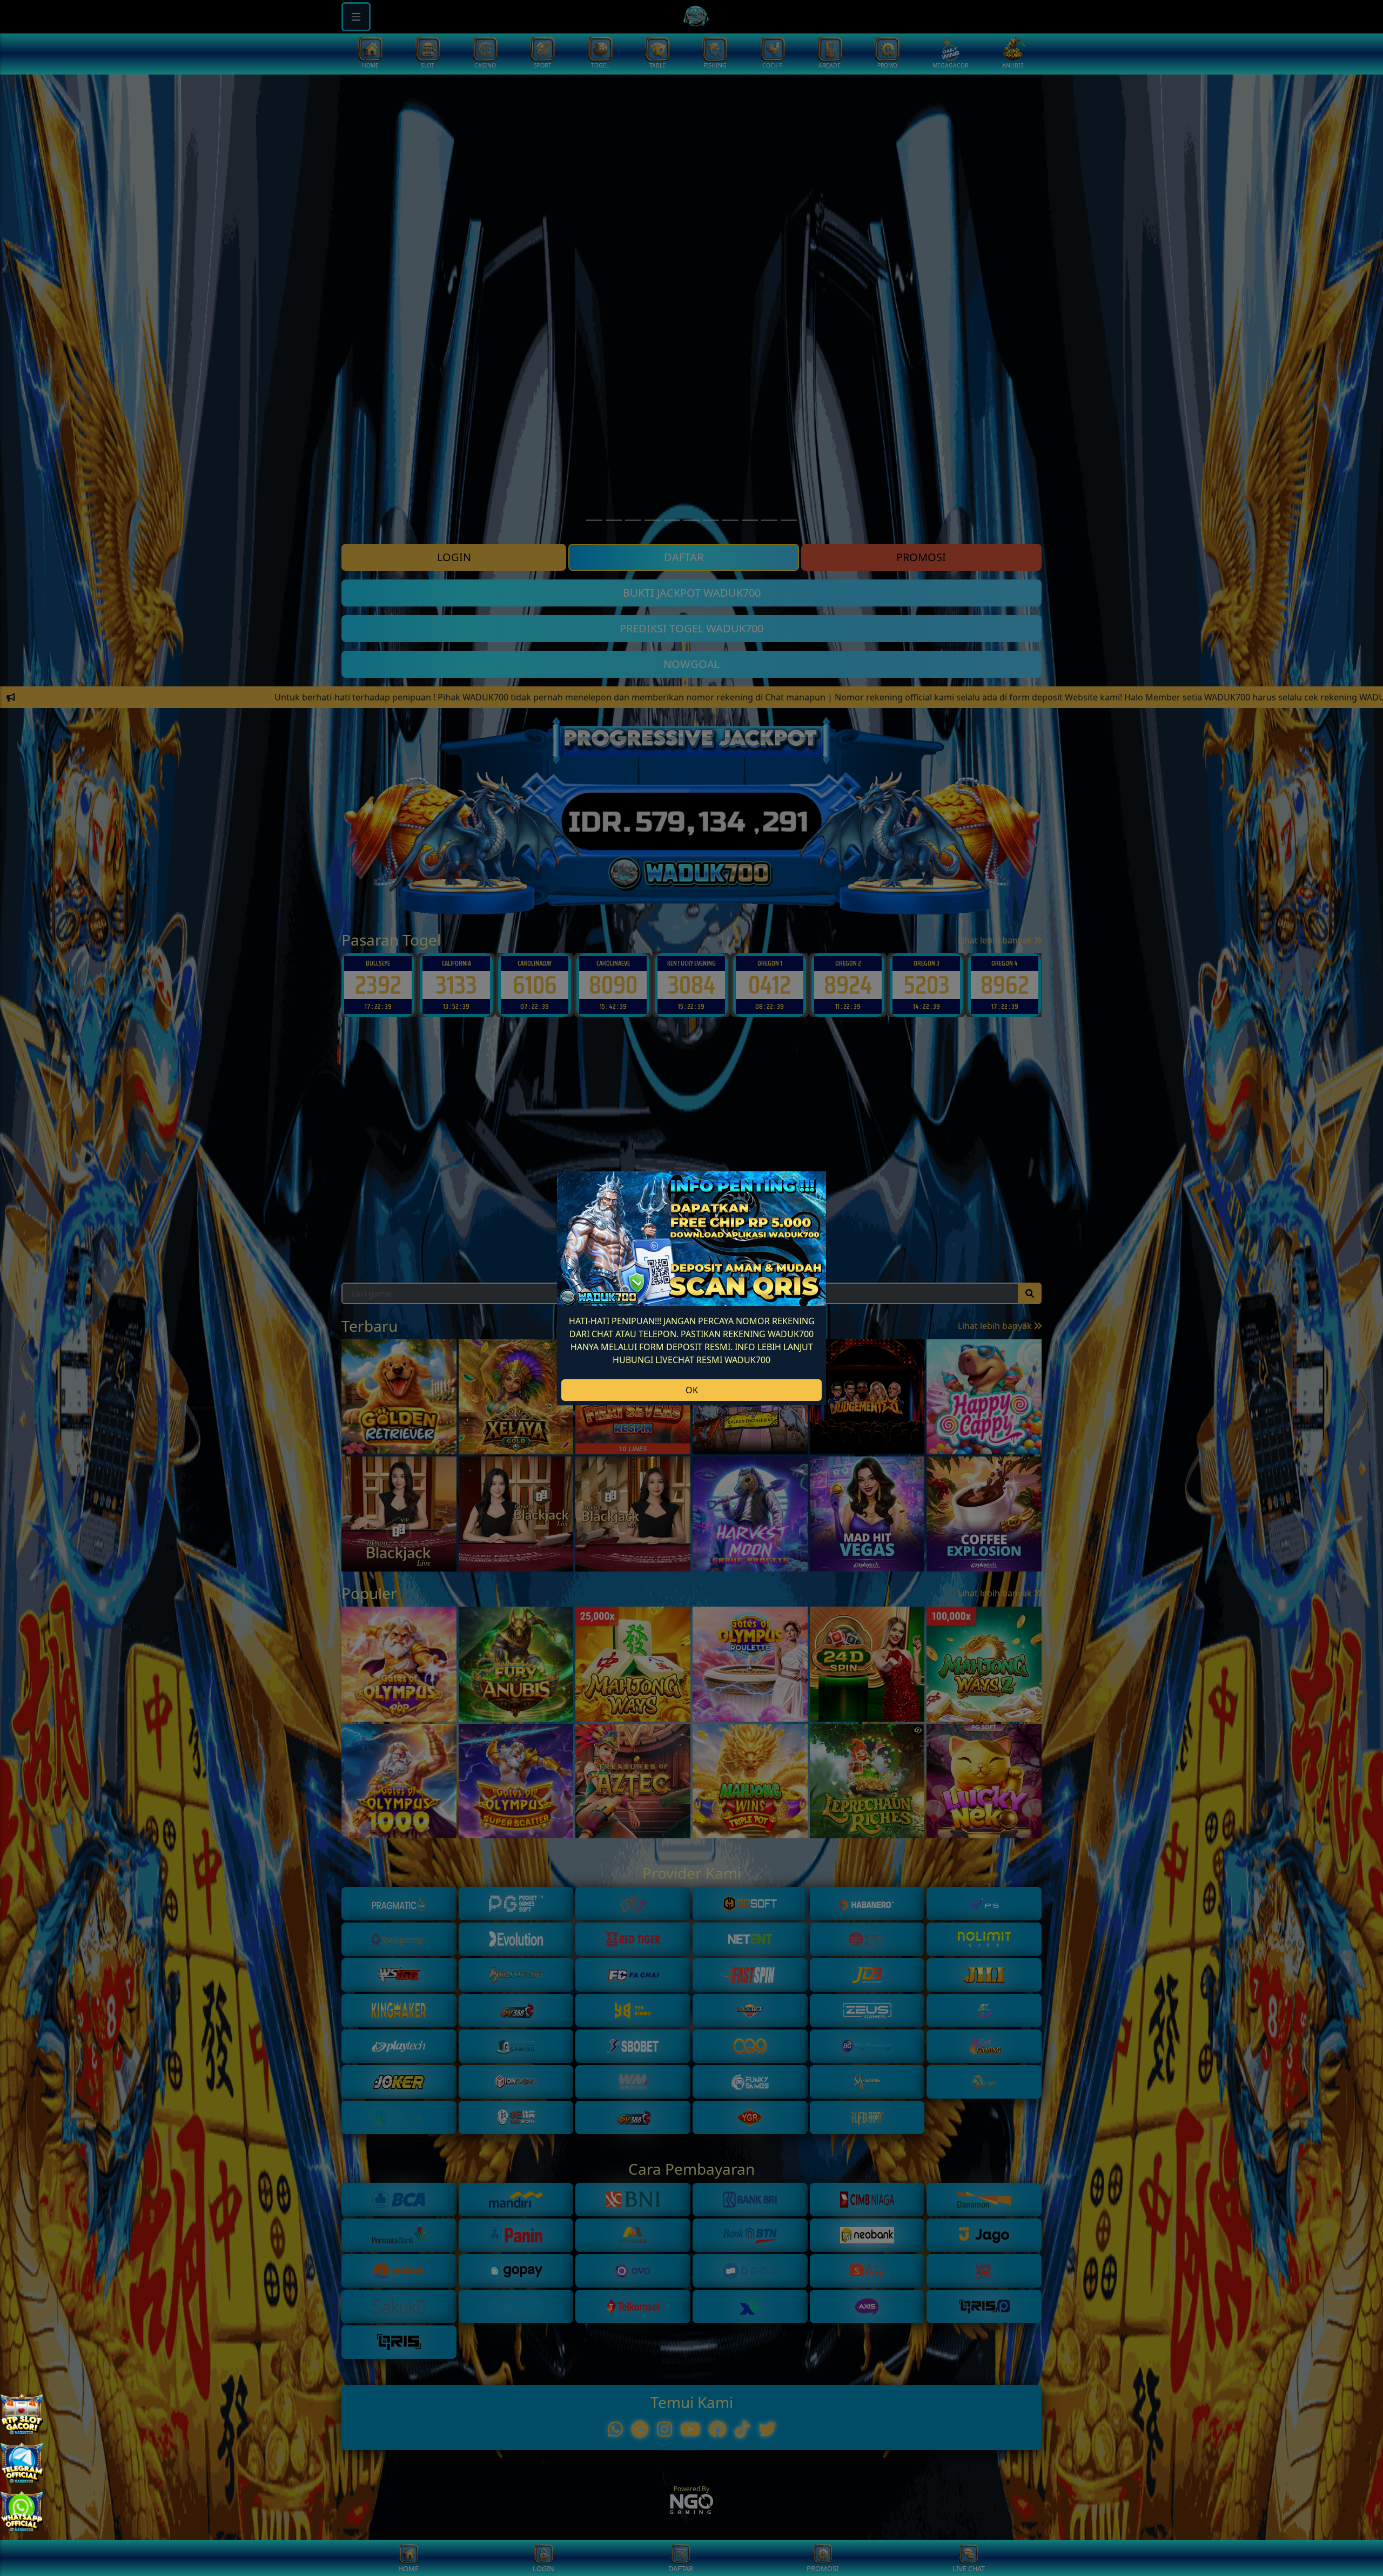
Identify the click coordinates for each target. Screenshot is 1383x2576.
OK (692, 1390)
